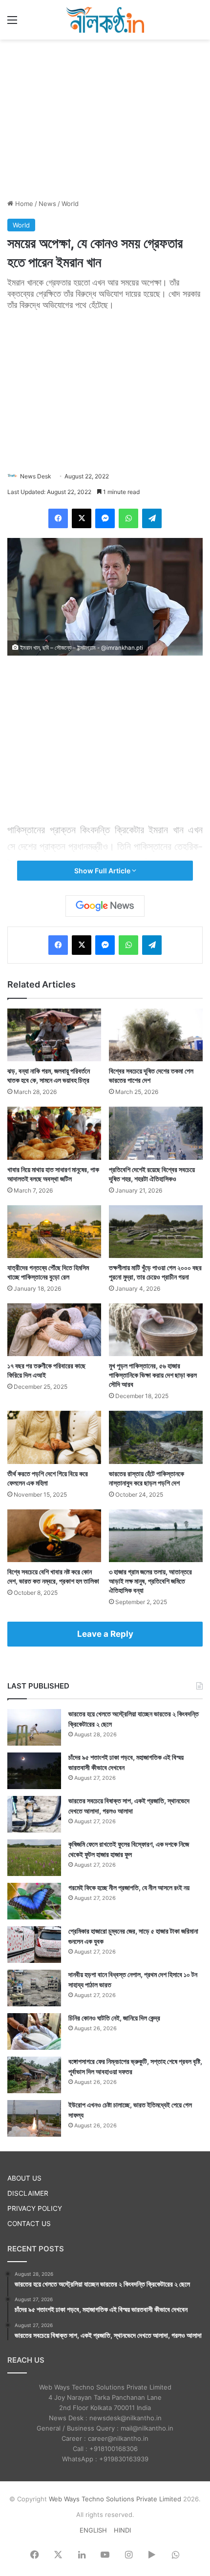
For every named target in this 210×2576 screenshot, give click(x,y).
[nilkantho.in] (105, 20)
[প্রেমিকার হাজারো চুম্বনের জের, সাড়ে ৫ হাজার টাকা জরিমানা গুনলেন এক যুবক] (34, 1945)
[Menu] (12, 23)
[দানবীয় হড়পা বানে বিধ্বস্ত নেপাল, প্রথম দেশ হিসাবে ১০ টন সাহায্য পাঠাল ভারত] (34, 1988)
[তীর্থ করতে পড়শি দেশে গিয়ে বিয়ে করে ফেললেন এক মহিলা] (54, 1437)
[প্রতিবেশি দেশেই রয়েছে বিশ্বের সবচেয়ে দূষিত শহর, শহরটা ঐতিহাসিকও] (156, 1133)
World (70, 204)
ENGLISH (93, 2530)
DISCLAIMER (28, 2193)
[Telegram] (152, 518)
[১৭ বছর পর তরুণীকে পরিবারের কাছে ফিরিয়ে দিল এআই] (54, 1330)
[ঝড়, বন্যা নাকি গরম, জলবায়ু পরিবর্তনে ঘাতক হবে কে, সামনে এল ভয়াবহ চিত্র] (54, 1035)
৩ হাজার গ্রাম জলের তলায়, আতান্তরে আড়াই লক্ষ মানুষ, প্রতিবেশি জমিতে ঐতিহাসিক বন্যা (150, 1581)
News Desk (36, 476)
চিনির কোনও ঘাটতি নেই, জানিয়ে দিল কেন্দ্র (114, 2018)
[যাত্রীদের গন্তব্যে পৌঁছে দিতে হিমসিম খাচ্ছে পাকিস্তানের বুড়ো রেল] (54, 1232)
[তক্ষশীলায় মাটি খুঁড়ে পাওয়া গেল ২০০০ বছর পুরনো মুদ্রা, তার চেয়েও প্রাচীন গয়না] (156, 1232)
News (47, 204)
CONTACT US (29, 2224)
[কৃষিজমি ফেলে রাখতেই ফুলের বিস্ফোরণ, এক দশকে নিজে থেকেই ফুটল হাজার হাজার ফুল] (34, 1858)
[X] (82, 518)
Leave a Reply (105, 1634)
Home (23, 204)
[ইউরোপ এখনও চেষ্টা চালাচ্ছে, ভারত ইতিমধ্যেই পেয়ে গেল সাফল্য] (34, 2118)
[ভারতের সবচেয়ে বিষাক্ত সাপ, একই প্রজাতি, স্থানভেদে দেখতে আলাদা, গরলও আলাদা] (34, 1814)
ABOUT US (24, 2178)
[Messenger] (105, 518)
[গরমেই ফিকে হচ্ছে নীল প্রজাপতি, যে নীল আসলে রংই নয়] (34, 1901)
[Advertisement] (105, 118)
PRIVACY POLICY (35, 2208)
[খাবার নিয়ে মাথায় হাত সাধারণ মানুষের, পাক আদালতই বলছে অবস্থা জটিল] (54, 1133)
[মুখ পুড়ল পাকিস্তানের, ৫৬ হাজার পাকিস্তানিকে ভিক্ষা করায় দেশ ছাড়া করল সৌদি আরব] (156, 1330)
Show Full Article (103, 871)
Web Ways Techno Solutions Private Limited (115, 2499)
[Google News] (105, 906)
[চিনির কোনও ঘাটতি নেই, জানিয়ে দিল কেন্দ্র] (34, 2031)
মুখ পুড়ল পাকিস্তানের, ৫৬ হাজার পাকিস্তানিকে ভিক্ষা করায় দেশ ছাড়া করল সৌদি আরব (153, 1375)
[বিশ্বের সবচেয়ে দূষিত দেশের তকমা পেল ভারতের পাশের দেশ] (156, 1035)
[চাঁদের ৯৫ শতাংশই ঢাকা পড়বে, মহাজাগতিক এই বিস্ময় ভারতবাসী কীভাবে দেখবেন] (34, 1771)
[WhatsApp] (128, 518)
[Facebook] (58, 518)
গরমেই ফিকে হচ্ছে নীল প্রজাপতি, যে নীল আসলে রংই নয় (129, 1887)
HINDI (122, 2530)
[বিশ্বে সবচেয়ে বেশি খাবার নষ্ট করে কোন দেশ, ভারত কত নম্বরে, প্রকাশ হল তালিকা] (54, 1536)
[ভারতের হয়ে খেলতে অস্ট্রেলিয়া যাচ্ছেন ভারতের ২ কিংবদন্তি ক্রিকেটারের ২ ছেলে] (34, 1727)
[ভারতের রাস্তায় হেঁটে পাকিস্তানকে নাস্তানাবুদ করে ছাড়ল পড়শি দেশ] (156, 1437)
